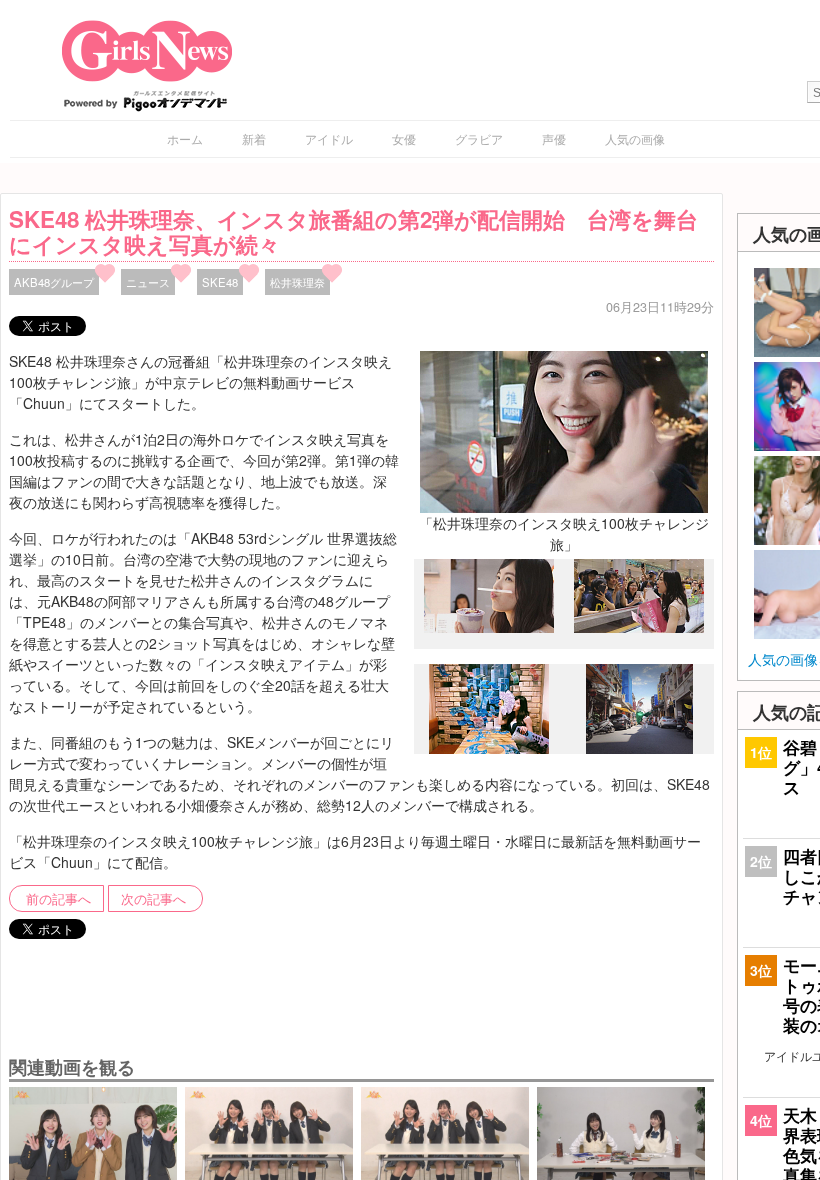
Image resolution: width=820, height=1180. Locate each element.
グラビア (479, 138)
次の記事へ (153, 899)
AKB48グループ (54, 282)
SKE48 (220, 282)
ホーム (185, 138)
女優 (404, 138)
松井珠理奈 (297, 282)
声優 (554, 138)
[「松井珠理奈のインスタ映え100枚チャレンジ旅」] (564, 430)
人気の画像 (635, 138)
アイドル (329, 138)
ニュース (148, 282)
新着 (254, 138)
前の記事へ (58, 899)
